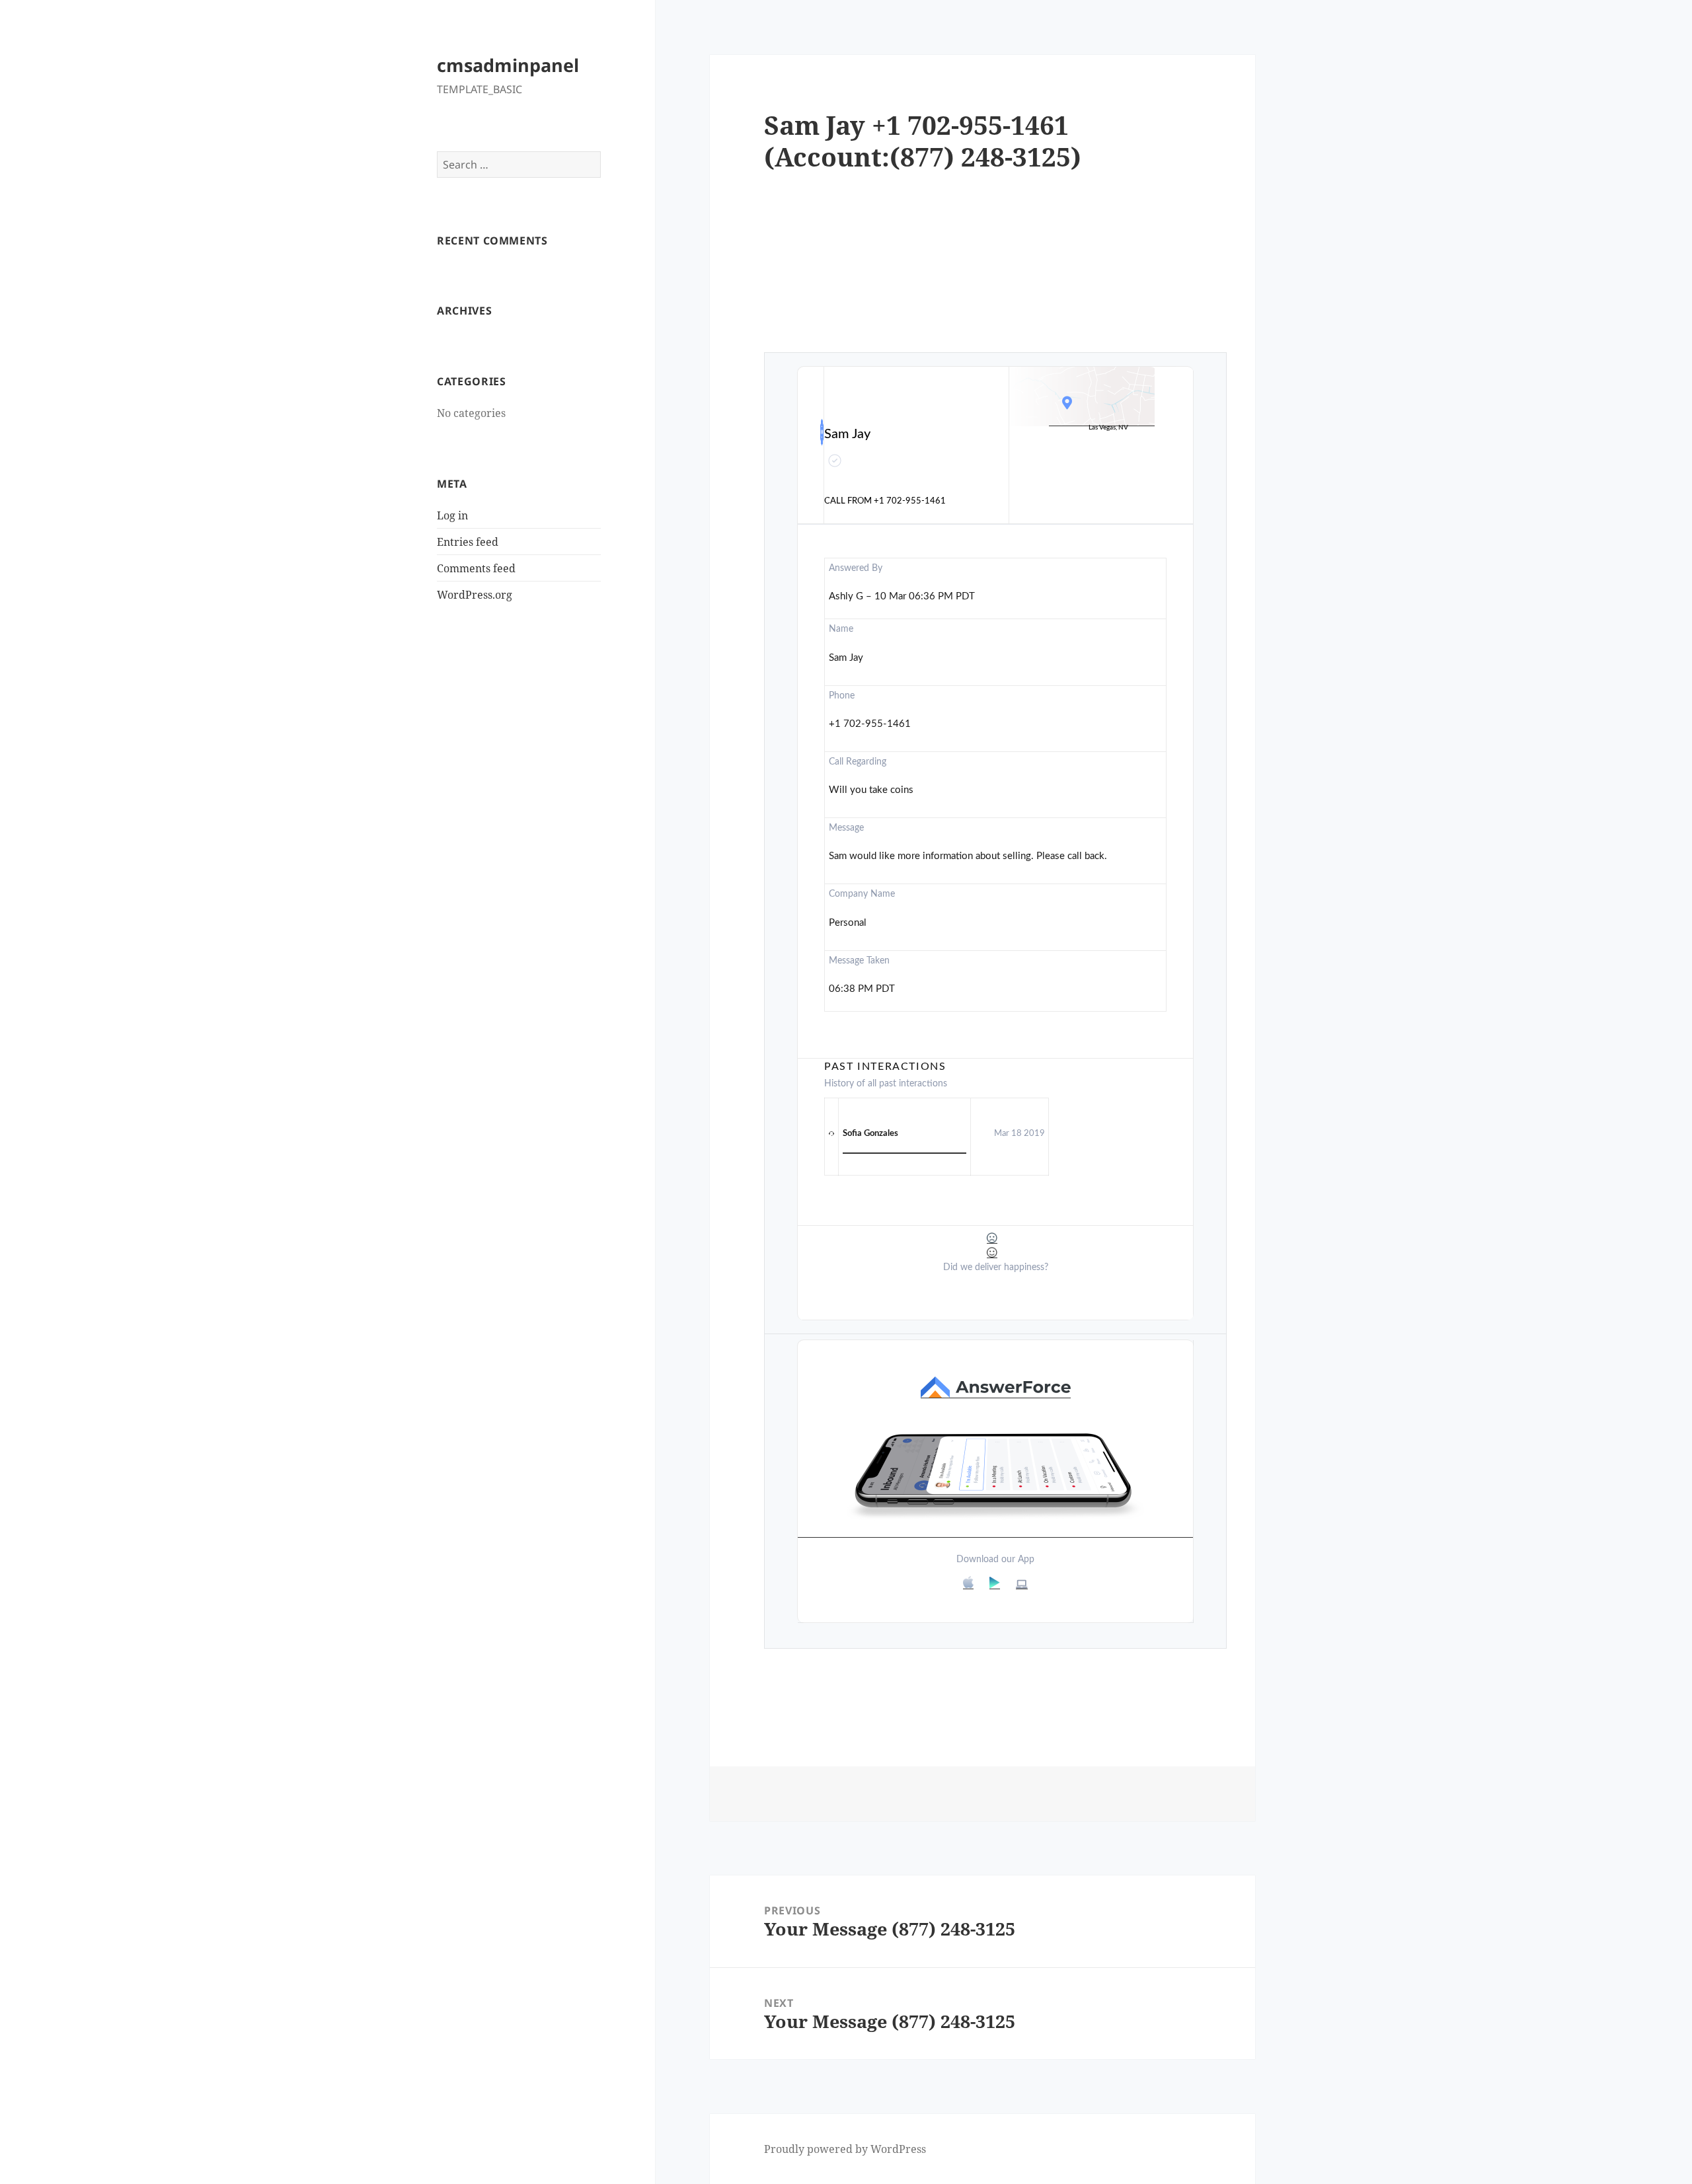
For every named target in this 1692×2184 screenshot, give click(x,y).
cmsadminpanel (508, 65)
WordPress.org (475, 595)
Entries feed (468, 542)
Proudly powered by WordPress (845, 2149)
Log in (452, 515)
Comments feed (476, 568)
